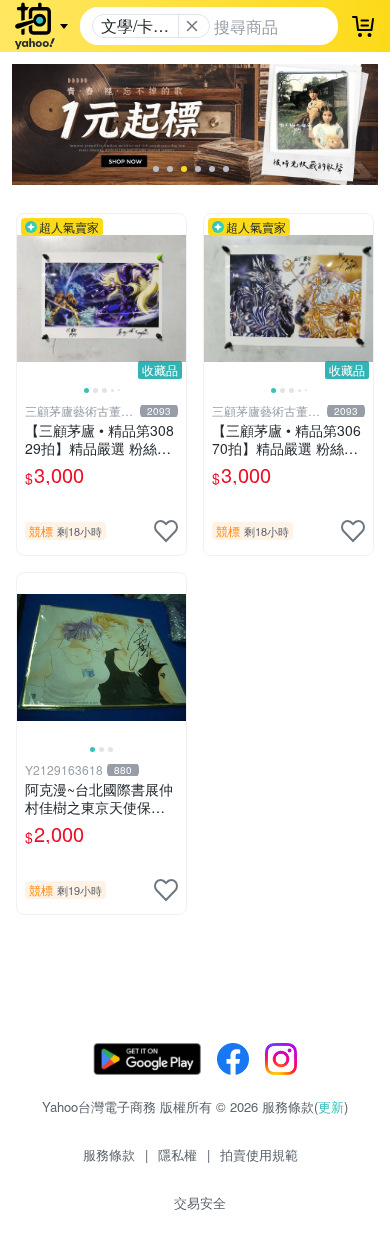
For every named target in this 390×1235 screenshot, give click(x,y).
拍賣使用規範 (259, 1154)
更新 (331, 1106)
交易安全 (200, 1202)
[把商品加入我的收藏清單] (166, 531)
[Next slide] (173, 298)
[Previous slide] (30, 298)
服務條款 (109, 1154)
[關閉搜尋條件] (192, 26)
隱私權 (177, 1154)
